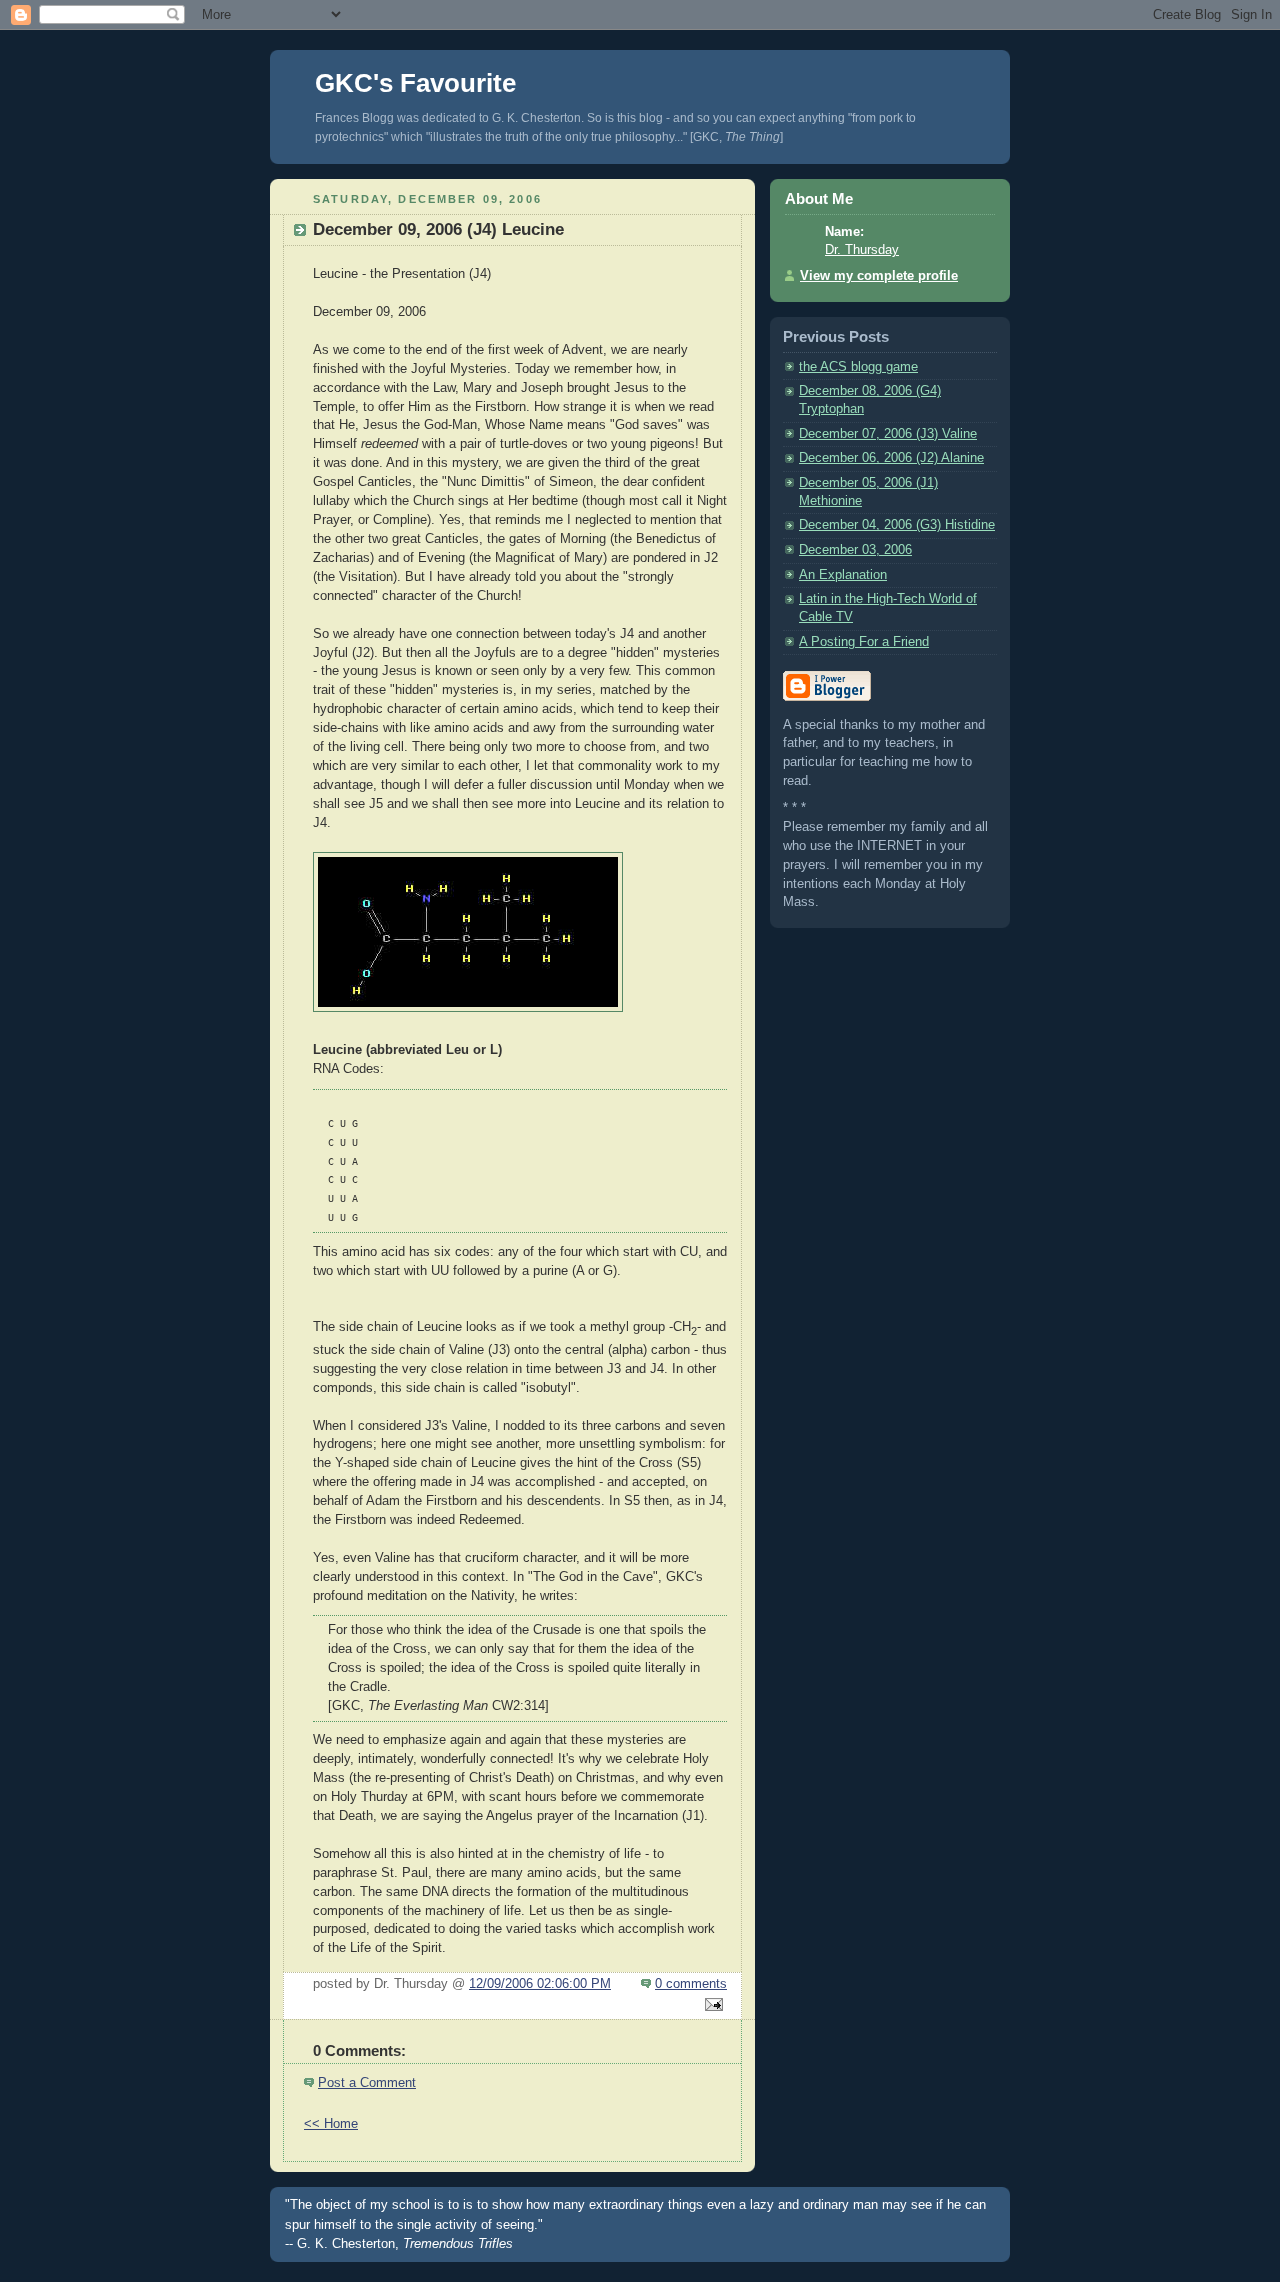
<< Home (331, 2124)
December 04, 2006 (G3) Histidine (897, 525)
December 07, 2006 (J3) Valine (888, 434)
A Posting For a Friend (864, 642)
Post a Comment (367, 2083)
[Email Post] (711, 2006)
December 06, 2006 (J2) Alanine (891, 458)
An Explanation (843, 575)
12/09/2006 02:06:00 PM (540, 1984)
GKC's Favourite (415, 83)
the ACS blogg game (858, 367)
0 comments (691, 1984)
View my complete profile (879, 276)
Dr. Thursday (862, 250)
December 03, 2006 (855, 550)
